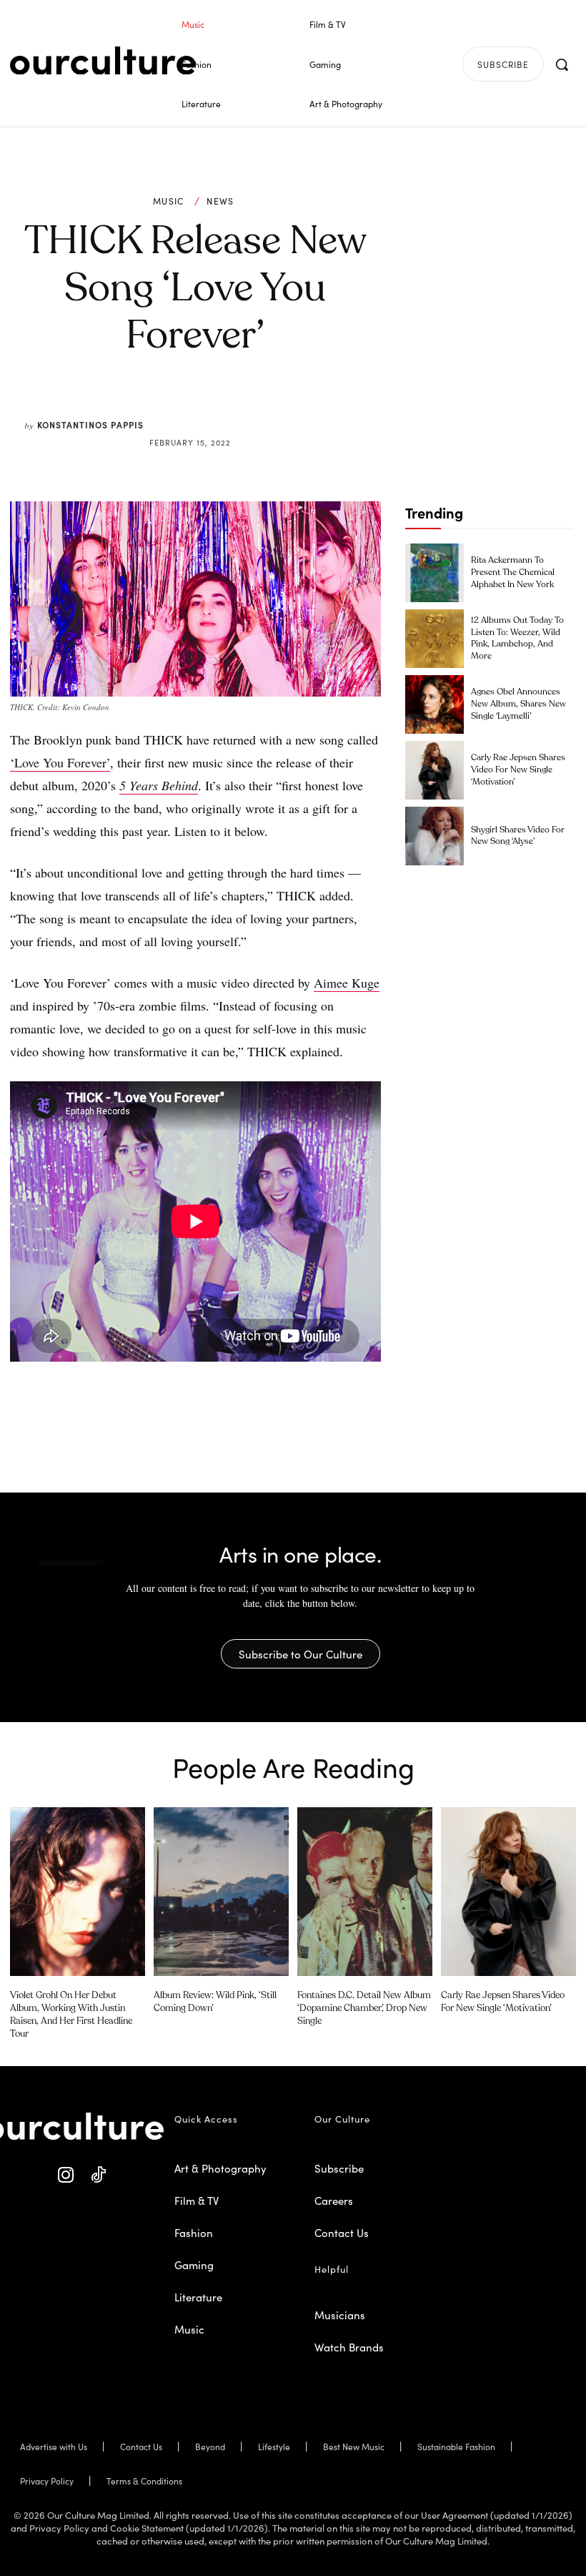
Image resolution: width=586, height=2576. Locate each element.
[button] (562, 64)
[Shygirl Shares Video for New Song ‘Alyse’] (434, 836)
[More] (304, 408)
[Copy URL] (270, 408)
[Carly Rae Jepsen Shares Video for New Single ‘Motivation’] (434, 770)
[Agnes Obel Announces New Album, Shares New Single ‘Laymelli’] (434, 704)
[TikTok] (98, 2175)
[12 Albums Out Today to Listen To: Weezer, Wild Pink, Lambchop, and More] (434, 639)
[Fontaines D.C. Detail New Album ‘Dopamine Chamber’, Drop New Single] (365, 1892)
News (220, 201)
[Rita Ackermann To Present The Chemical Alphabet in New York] (434, 573)
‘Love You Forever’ (60, 762)
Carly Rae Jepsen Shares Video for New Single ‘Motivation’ (518, 770)
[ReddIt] (237, 408)
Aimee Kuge (347, 983)
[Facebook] (172, 408)
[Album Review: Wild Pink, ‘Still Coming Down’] (221, 1892)
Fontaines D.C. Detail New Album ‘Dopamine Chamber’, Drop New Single (364, 2009)
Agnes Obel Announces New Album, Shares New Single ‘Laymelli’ (518, 704)
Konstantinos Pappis (90, 424)
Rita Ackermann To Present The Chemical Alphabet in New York (513, 573)
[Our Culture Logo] (103, 61)
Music (169, 201)
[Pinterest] (204, 408)
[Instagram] (66, 2175)
